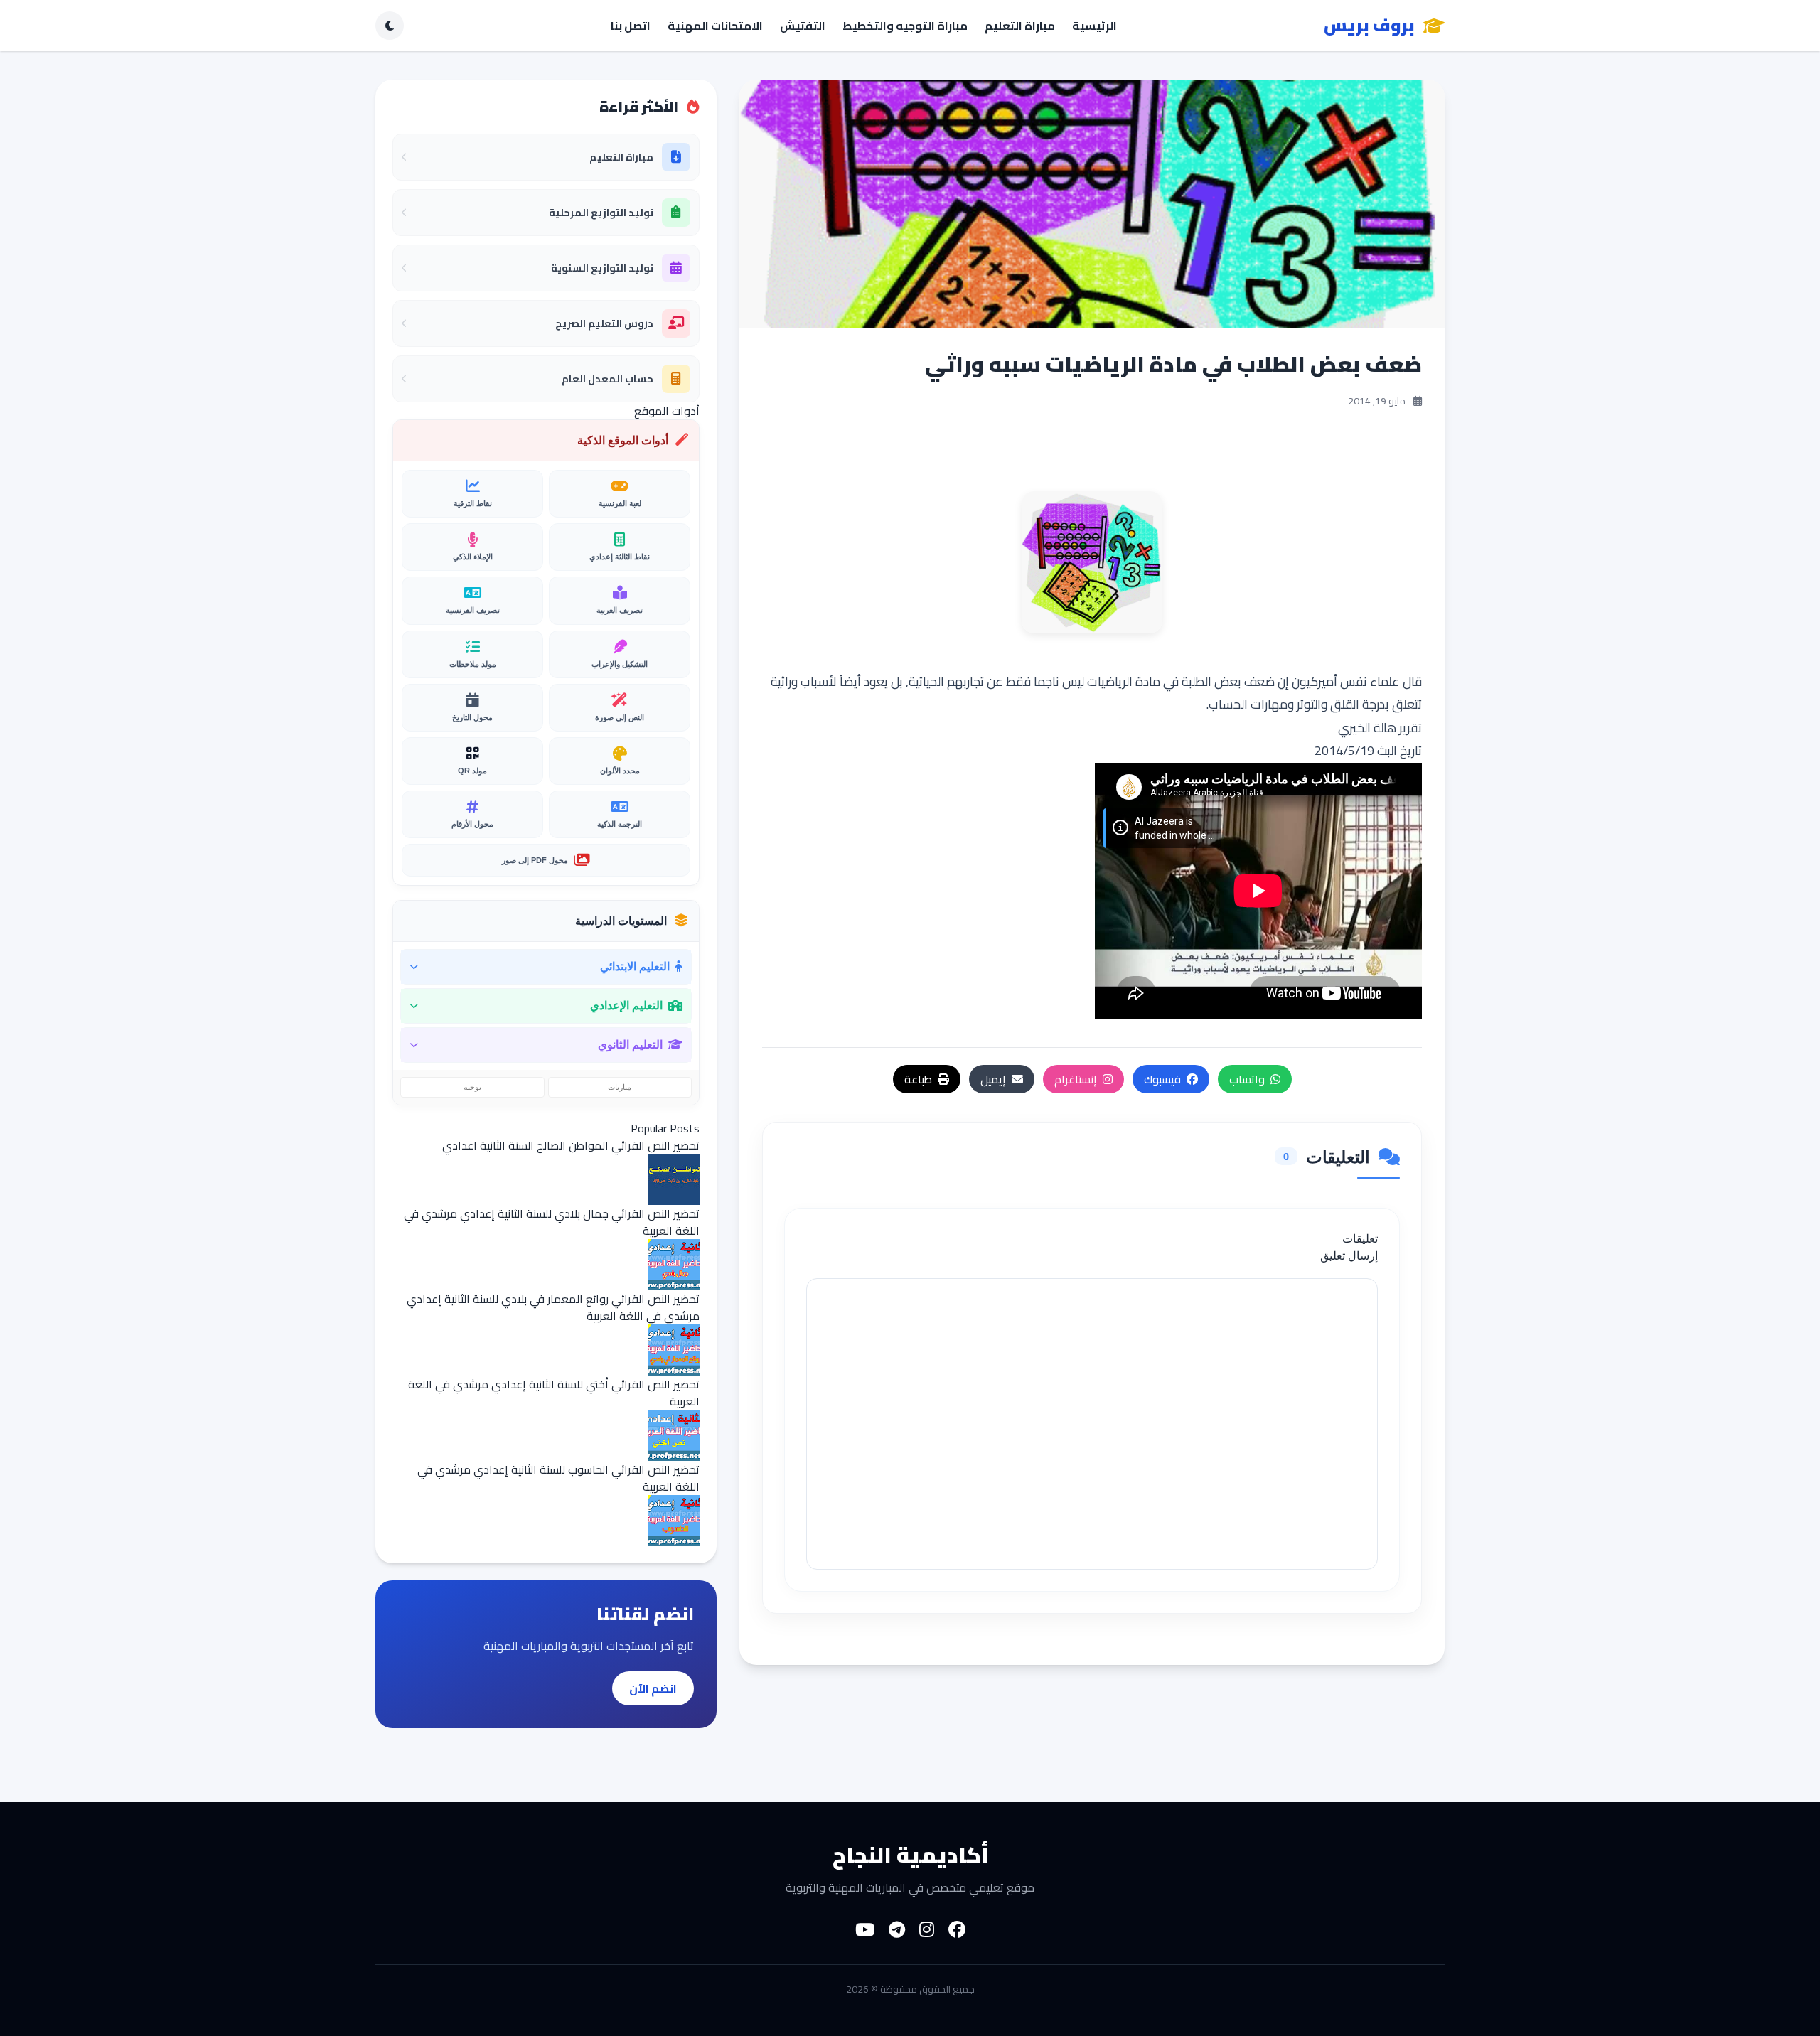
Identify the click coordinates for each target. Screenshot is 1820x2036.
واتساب (1247, 1079)
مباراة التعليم (1020, 26)
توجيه (472, 1087)
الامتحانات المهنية (715, 26)
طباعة (918, 1079)
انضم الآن (653, 1688)
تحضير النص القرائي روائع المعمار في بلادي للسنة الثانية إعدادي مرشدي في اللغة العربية (553, 1307)
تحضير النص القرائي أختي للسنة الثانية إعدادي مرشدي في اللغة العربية (554, 1393)
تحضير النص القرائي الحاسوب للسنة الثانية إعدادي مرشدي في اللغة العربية (558, 1478)
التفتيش (803, 26)
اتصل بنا (631, 26)
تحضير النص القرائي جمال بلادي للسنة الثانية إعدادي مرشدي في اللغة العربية (552, 1222)
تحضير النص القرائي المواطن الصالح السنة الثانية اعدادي (571, 1145)
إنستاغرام (1076, 1079)
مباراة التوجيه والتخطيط (905, 26)
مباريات (620, 1087)
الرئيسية (1094, 26)
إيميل (993, 1079)
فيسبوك (1162, 1079)
